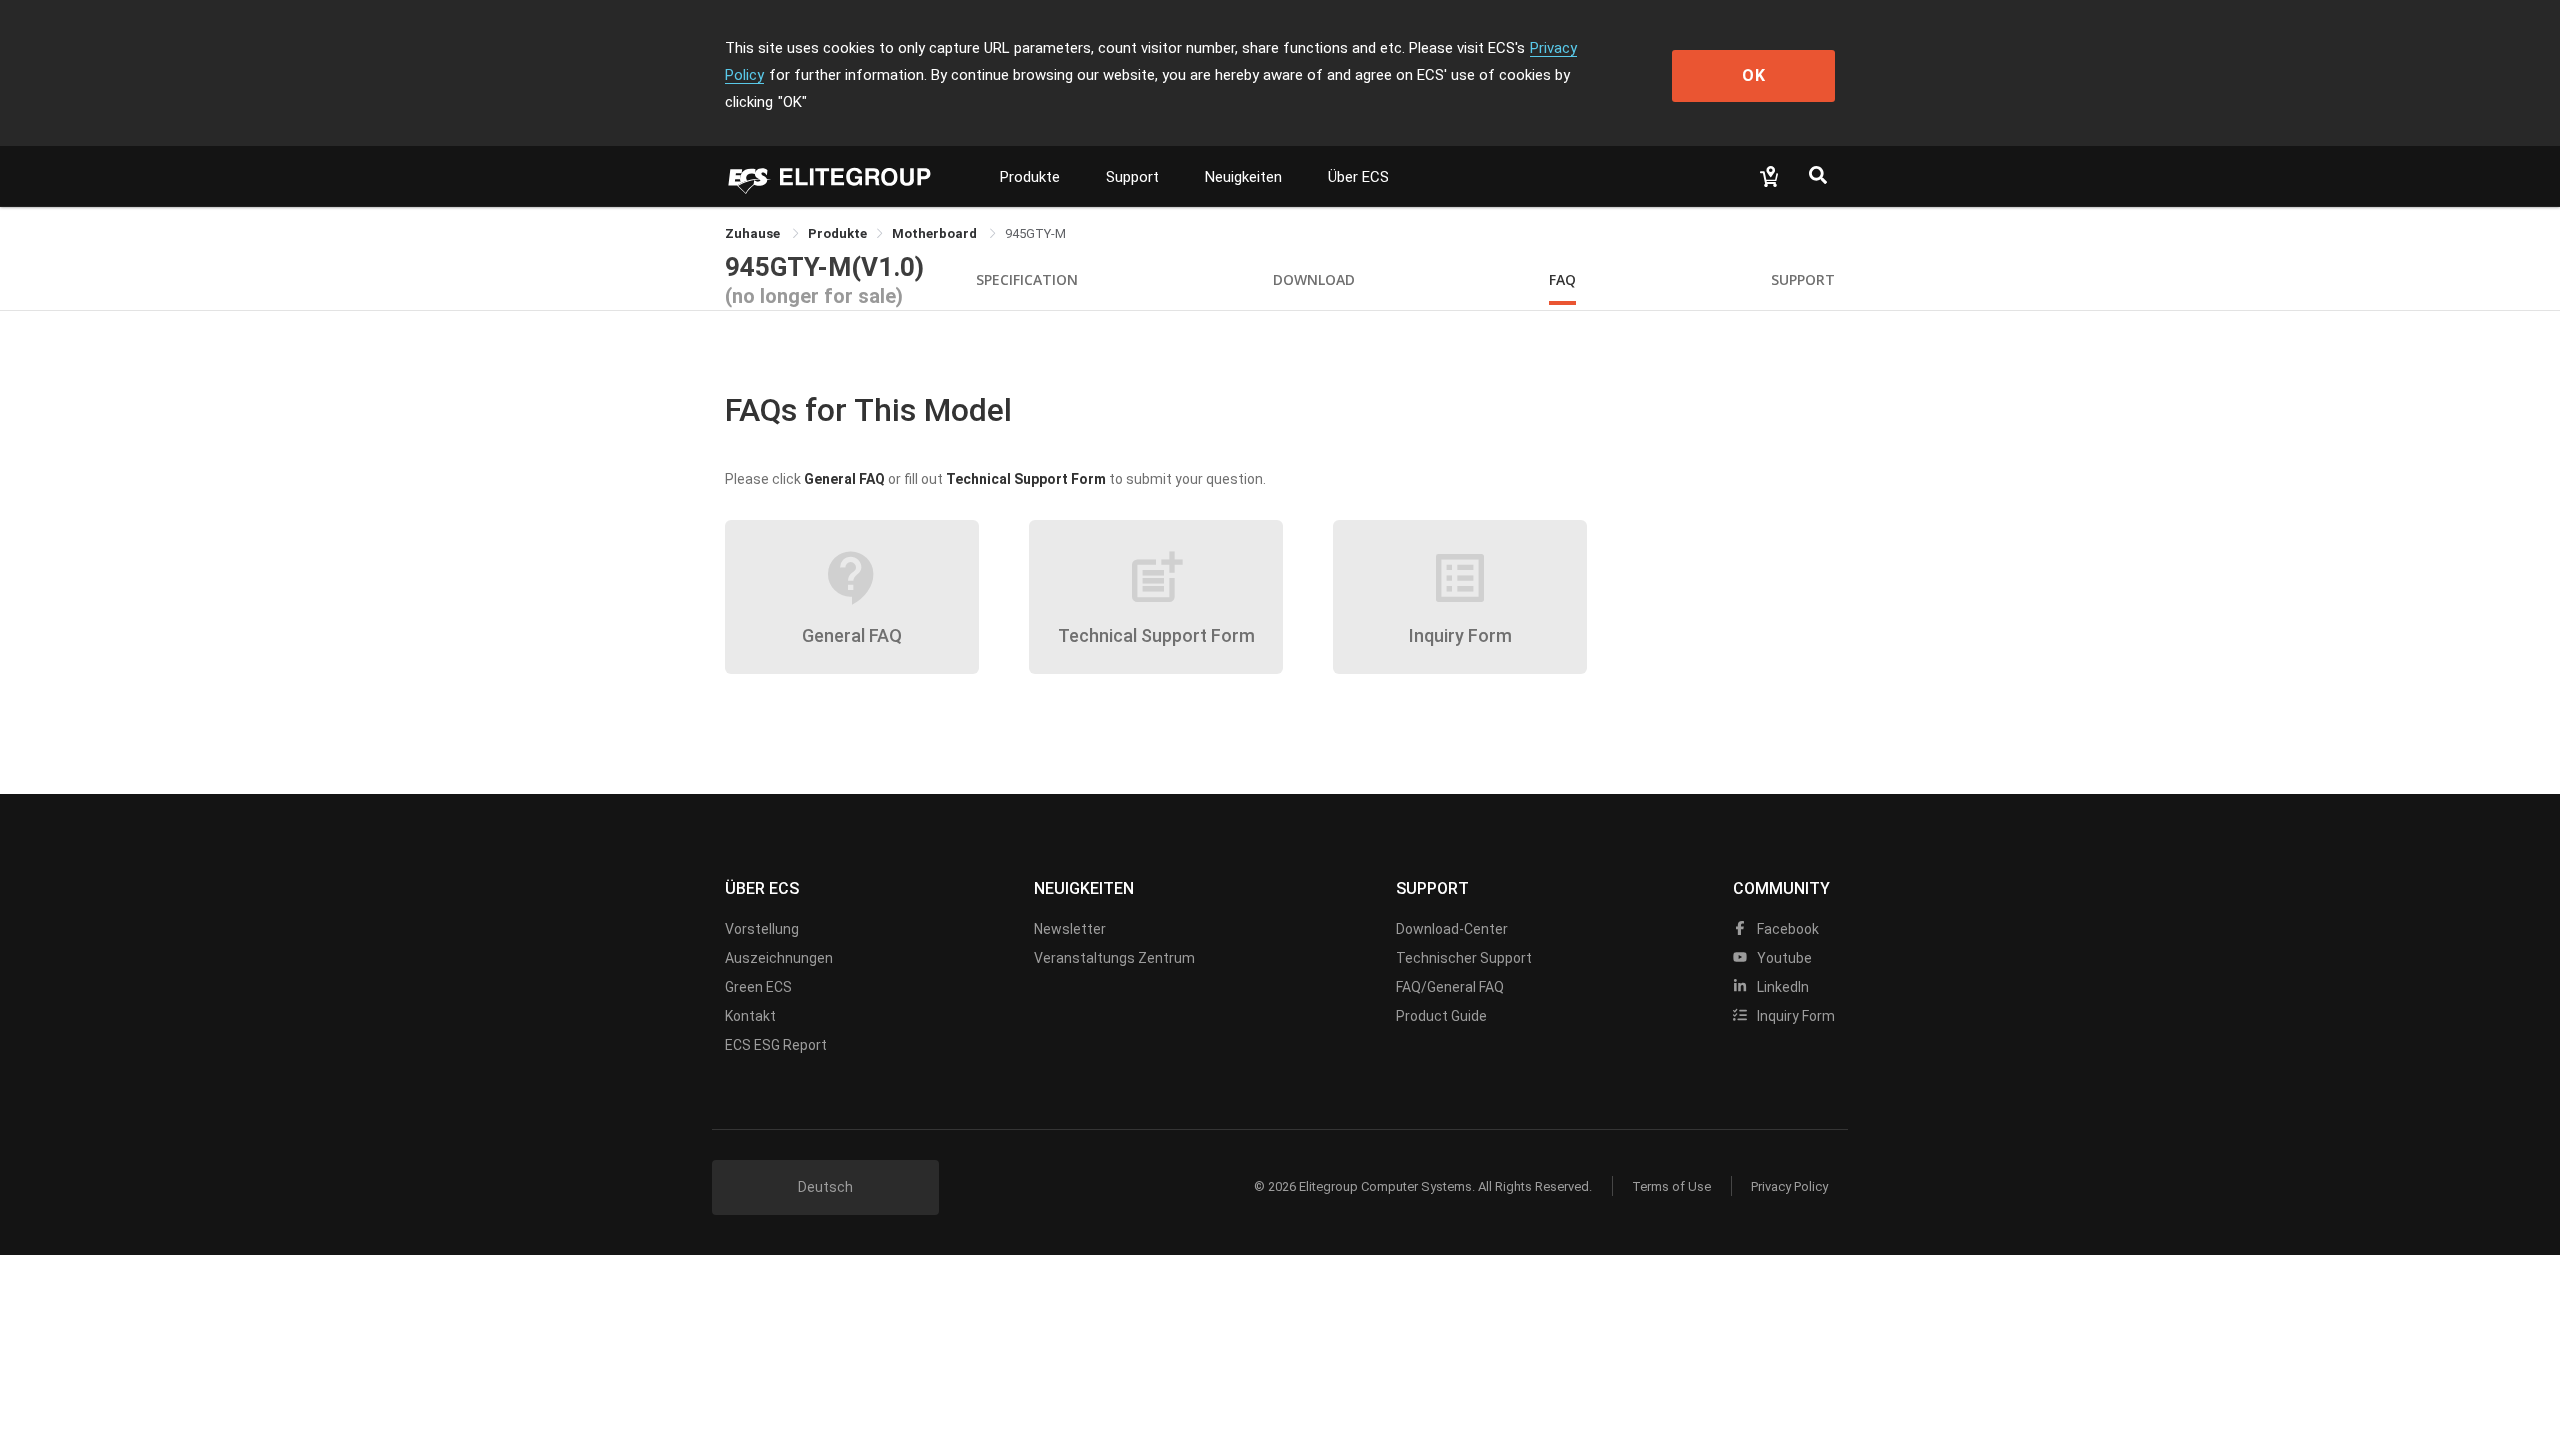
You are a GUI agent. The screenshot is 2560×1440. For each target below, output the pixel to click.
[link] (837, 233)
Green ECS (758, 987)
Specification (1027, 279)
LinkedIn (1781, 987)
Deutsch (825, 1187)
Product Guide (1441, 1016)
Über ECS (1358, 177)
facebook (1786, 929)
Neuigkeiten (1243, 177)
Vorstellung (762, 929)
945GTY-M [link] (1035, 233)
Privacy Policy (1789, 1186)
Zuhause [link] (754, 233)
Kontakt (750, 1016)
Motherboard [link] (936, 233)
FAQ (1562, 279)
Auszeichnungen (779, 958)
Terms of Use (1671, 1186)
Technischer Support (1464, 958)
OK (1754, 75)
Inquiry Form (1794, 1016)
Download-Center (1452, 929)
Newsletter (1070, 929)
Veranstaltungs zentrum (1114, 958)
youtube (1783, 958)
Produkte (1030, 177)
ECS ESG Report (776, 1045)
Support (1132, 177)
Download (1314, 279)
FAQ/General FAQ (1450, 987)
